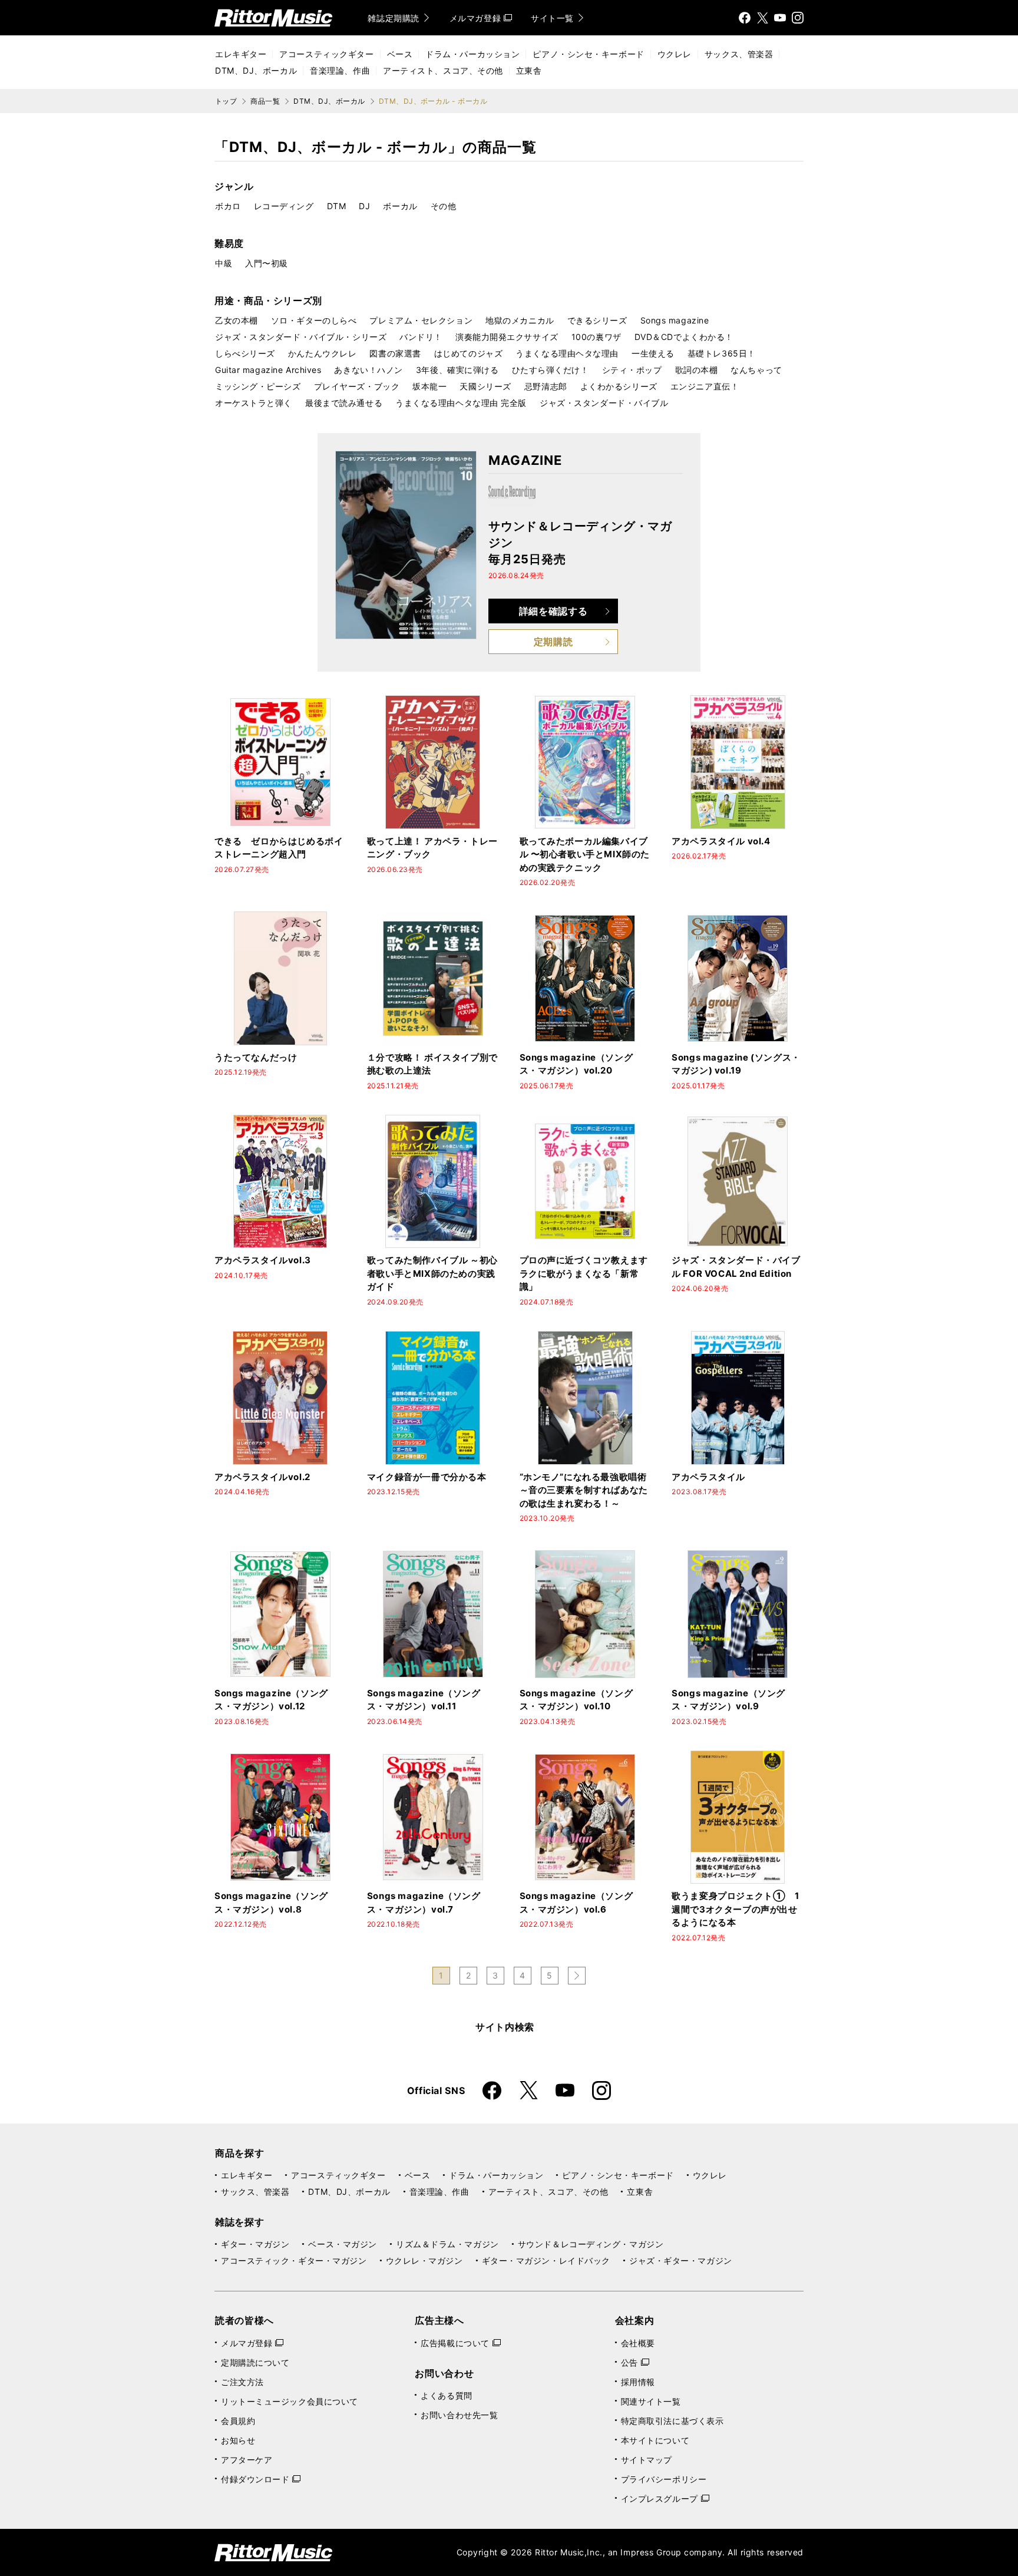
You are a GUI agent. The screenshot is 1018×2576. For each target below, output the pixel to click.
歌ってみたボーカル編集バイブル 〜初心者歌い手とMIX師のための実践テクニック (585, 854)
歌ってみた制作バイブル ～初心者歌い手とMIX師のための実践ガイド (432, 1273)
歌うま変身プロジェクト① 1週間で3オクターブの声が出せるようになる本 (735, 1909)
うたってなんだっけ (256, 1057)
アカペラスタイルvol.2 (262, 1477)
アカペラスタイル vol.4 (721, 841)
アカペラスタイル (708, 1477)
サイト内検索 (505, 2027)
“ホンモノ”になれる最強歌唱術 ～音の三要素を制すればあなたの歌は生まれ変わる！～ (584, 1490)
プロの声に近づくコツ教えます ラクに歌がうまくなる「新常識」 (589, 1273)
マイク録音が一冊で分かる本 (427, 1477)
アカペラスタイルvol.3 (263, 1260)
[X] (762, 18)
